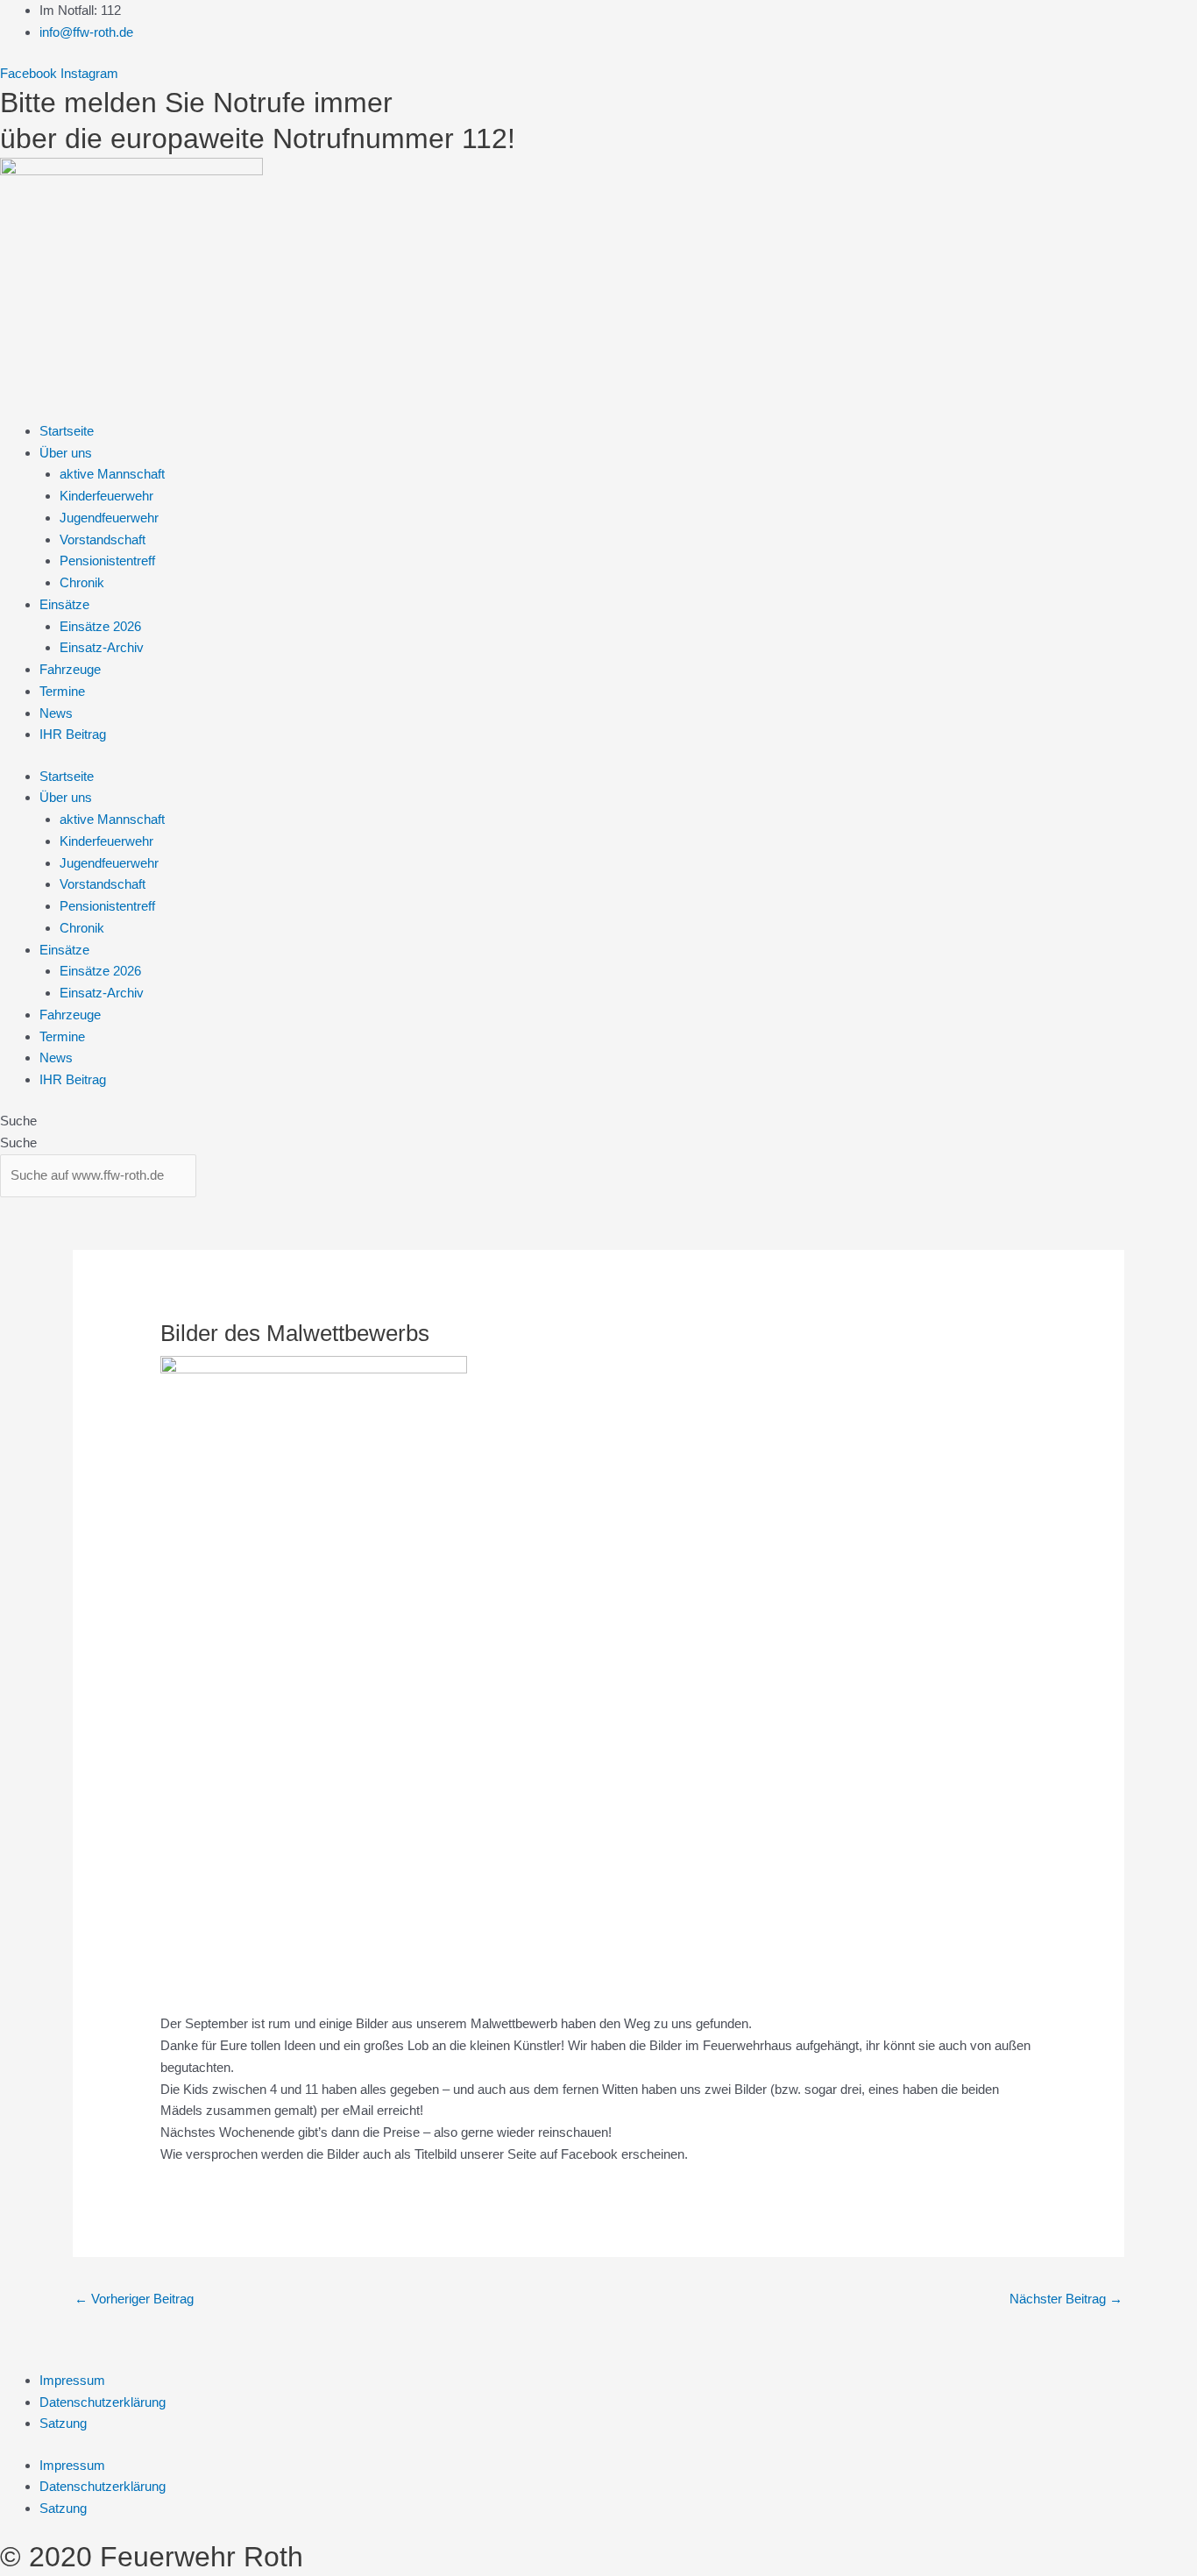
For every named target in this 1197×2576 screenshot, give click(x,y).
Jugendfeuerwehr (109, 518)
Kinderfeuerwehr (106, 496)
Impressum (72, 2380)
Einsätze (64, 604)
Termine (62, 691)
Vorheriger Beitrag (134, 2299)
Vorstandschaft (103, 539)
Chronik (82, 582)
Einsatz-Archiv (102, 647)
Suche (18, 1121)
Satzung (63, 2423)
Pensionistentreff (107, 561)
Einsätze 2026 (100, 626)
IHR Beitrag (73, 734)
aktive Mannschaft (112, 474)
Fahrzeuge (70, 669)
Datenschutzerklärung (103, 2402)
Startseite (67, 431)
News (56, 713)
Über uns (66, 453)
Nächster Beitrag (1066, 2299)
